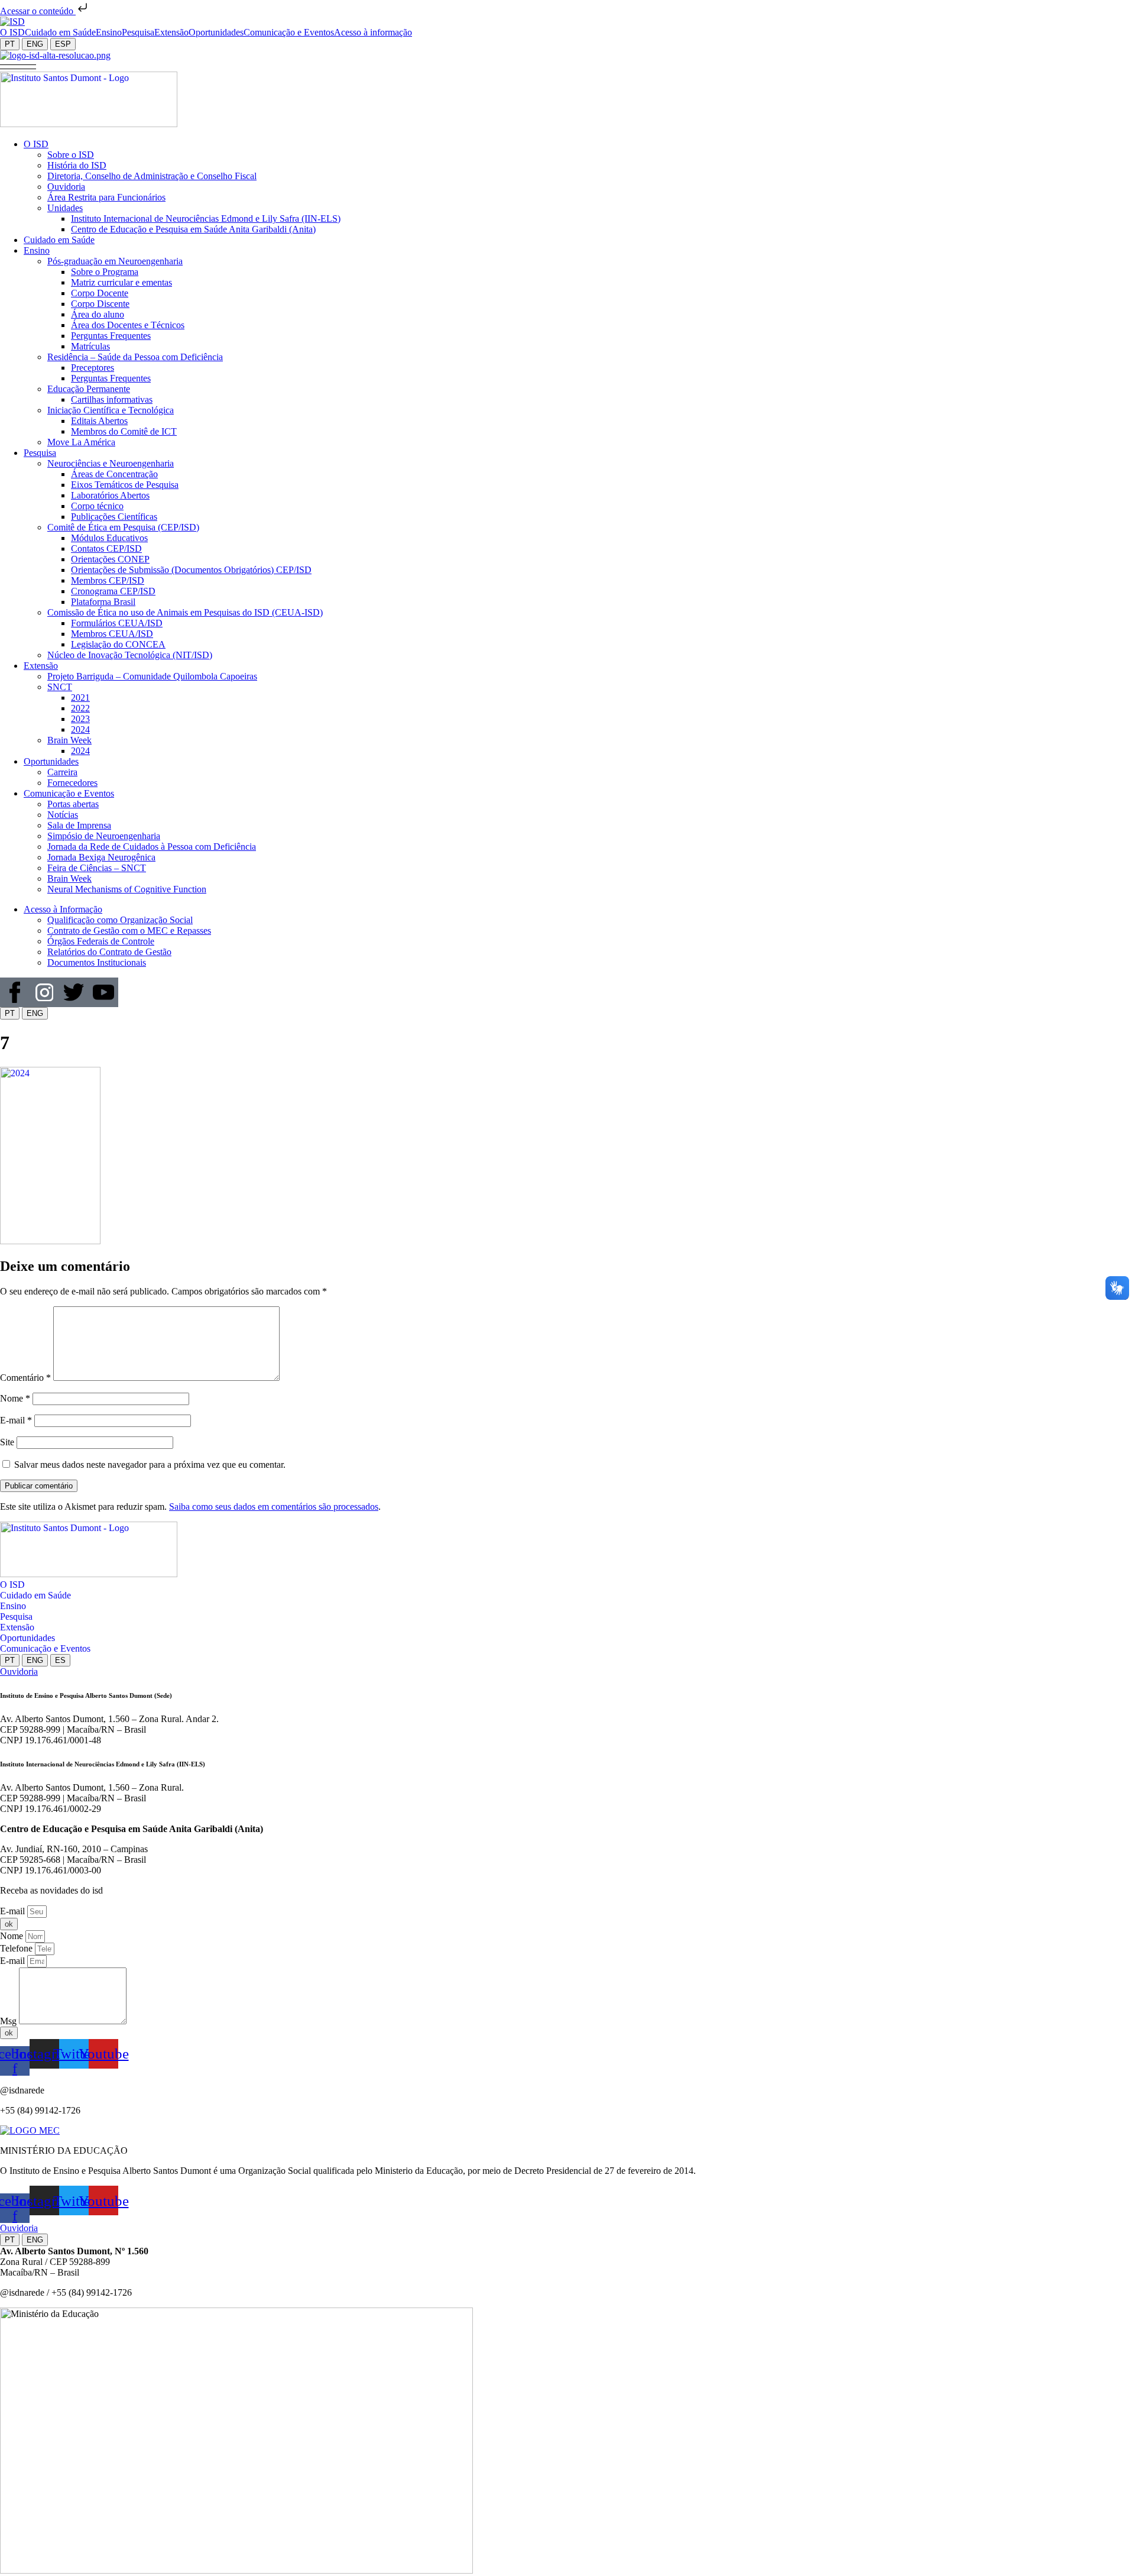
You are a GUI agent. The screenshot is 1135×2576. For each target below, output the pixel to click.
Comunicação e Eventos (45, 1648)
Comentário (25, 1378)
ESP (63, 44)
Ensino (13, 1606)
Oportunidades (27, 1638)
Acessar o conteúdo (38, 11)
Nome (15, 1398)
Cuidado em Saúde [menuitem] (60, 32)
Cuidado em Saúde (35, 1595)
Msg (9, 2021)
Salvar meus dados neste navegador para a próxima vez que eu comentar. (150, 1465)
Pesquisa (16, 1617)
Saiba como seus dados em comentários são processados (274, 1507)
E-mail (16, 1420)
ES (60, 1660)
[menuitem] (12, 33)
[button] (18, 66)
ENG (35, 44)
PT (10, 44)
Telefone (17, 1948)
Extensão (17, 1627)
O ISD (12, 1585)
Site (7, 1442)
